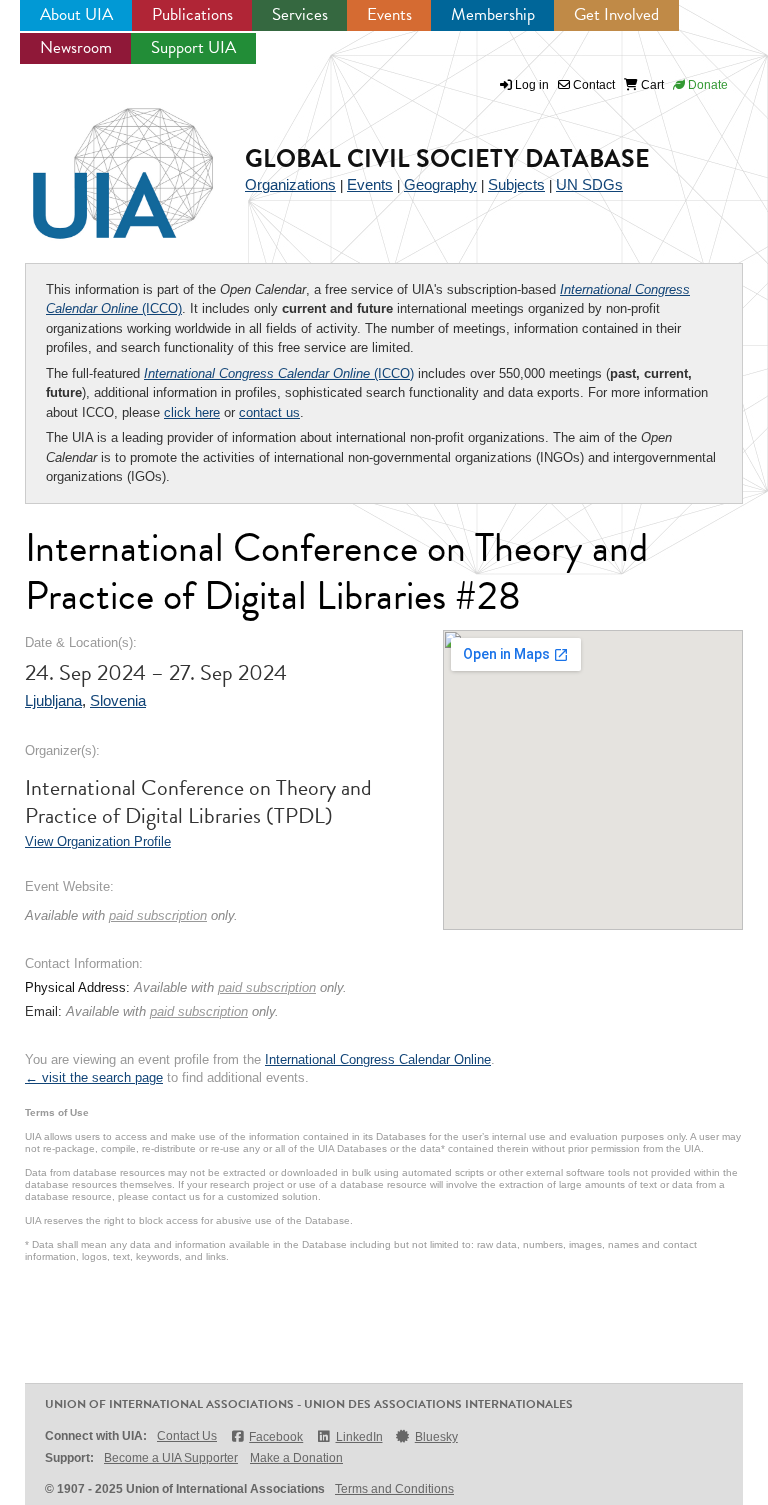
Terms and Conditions (394, 1489)
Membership (493, 14)
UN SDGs (589, 184)
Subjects (516, 184)
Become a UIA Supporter (171, 1458)
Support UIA (193, 47)
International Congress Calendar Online (378, 1059)
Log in (532, 85)
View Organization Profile (98, 841)
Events (389, 14)
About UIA (76, 14)
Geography (440, 184)
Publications (192, 14)
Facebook (276, 1437)
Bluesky (436, 1437)
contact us (269, 412)
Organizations (290, 184)
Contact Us (187, 1436)
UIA (100, 162)
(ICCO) (279, 373)
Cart (651, 85)
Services (300, 14)
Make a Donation (296, 1458)
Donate (706, 85)
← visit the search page (94, 1077)
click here (192, 412)
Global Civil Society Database (447, 158)
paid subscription (158, 915)
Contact (592, 85)
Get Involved (616, 14)
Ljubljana (53, 700)
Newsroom (76, 47)
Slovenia (118, 700)
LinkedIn (359, 1437)
